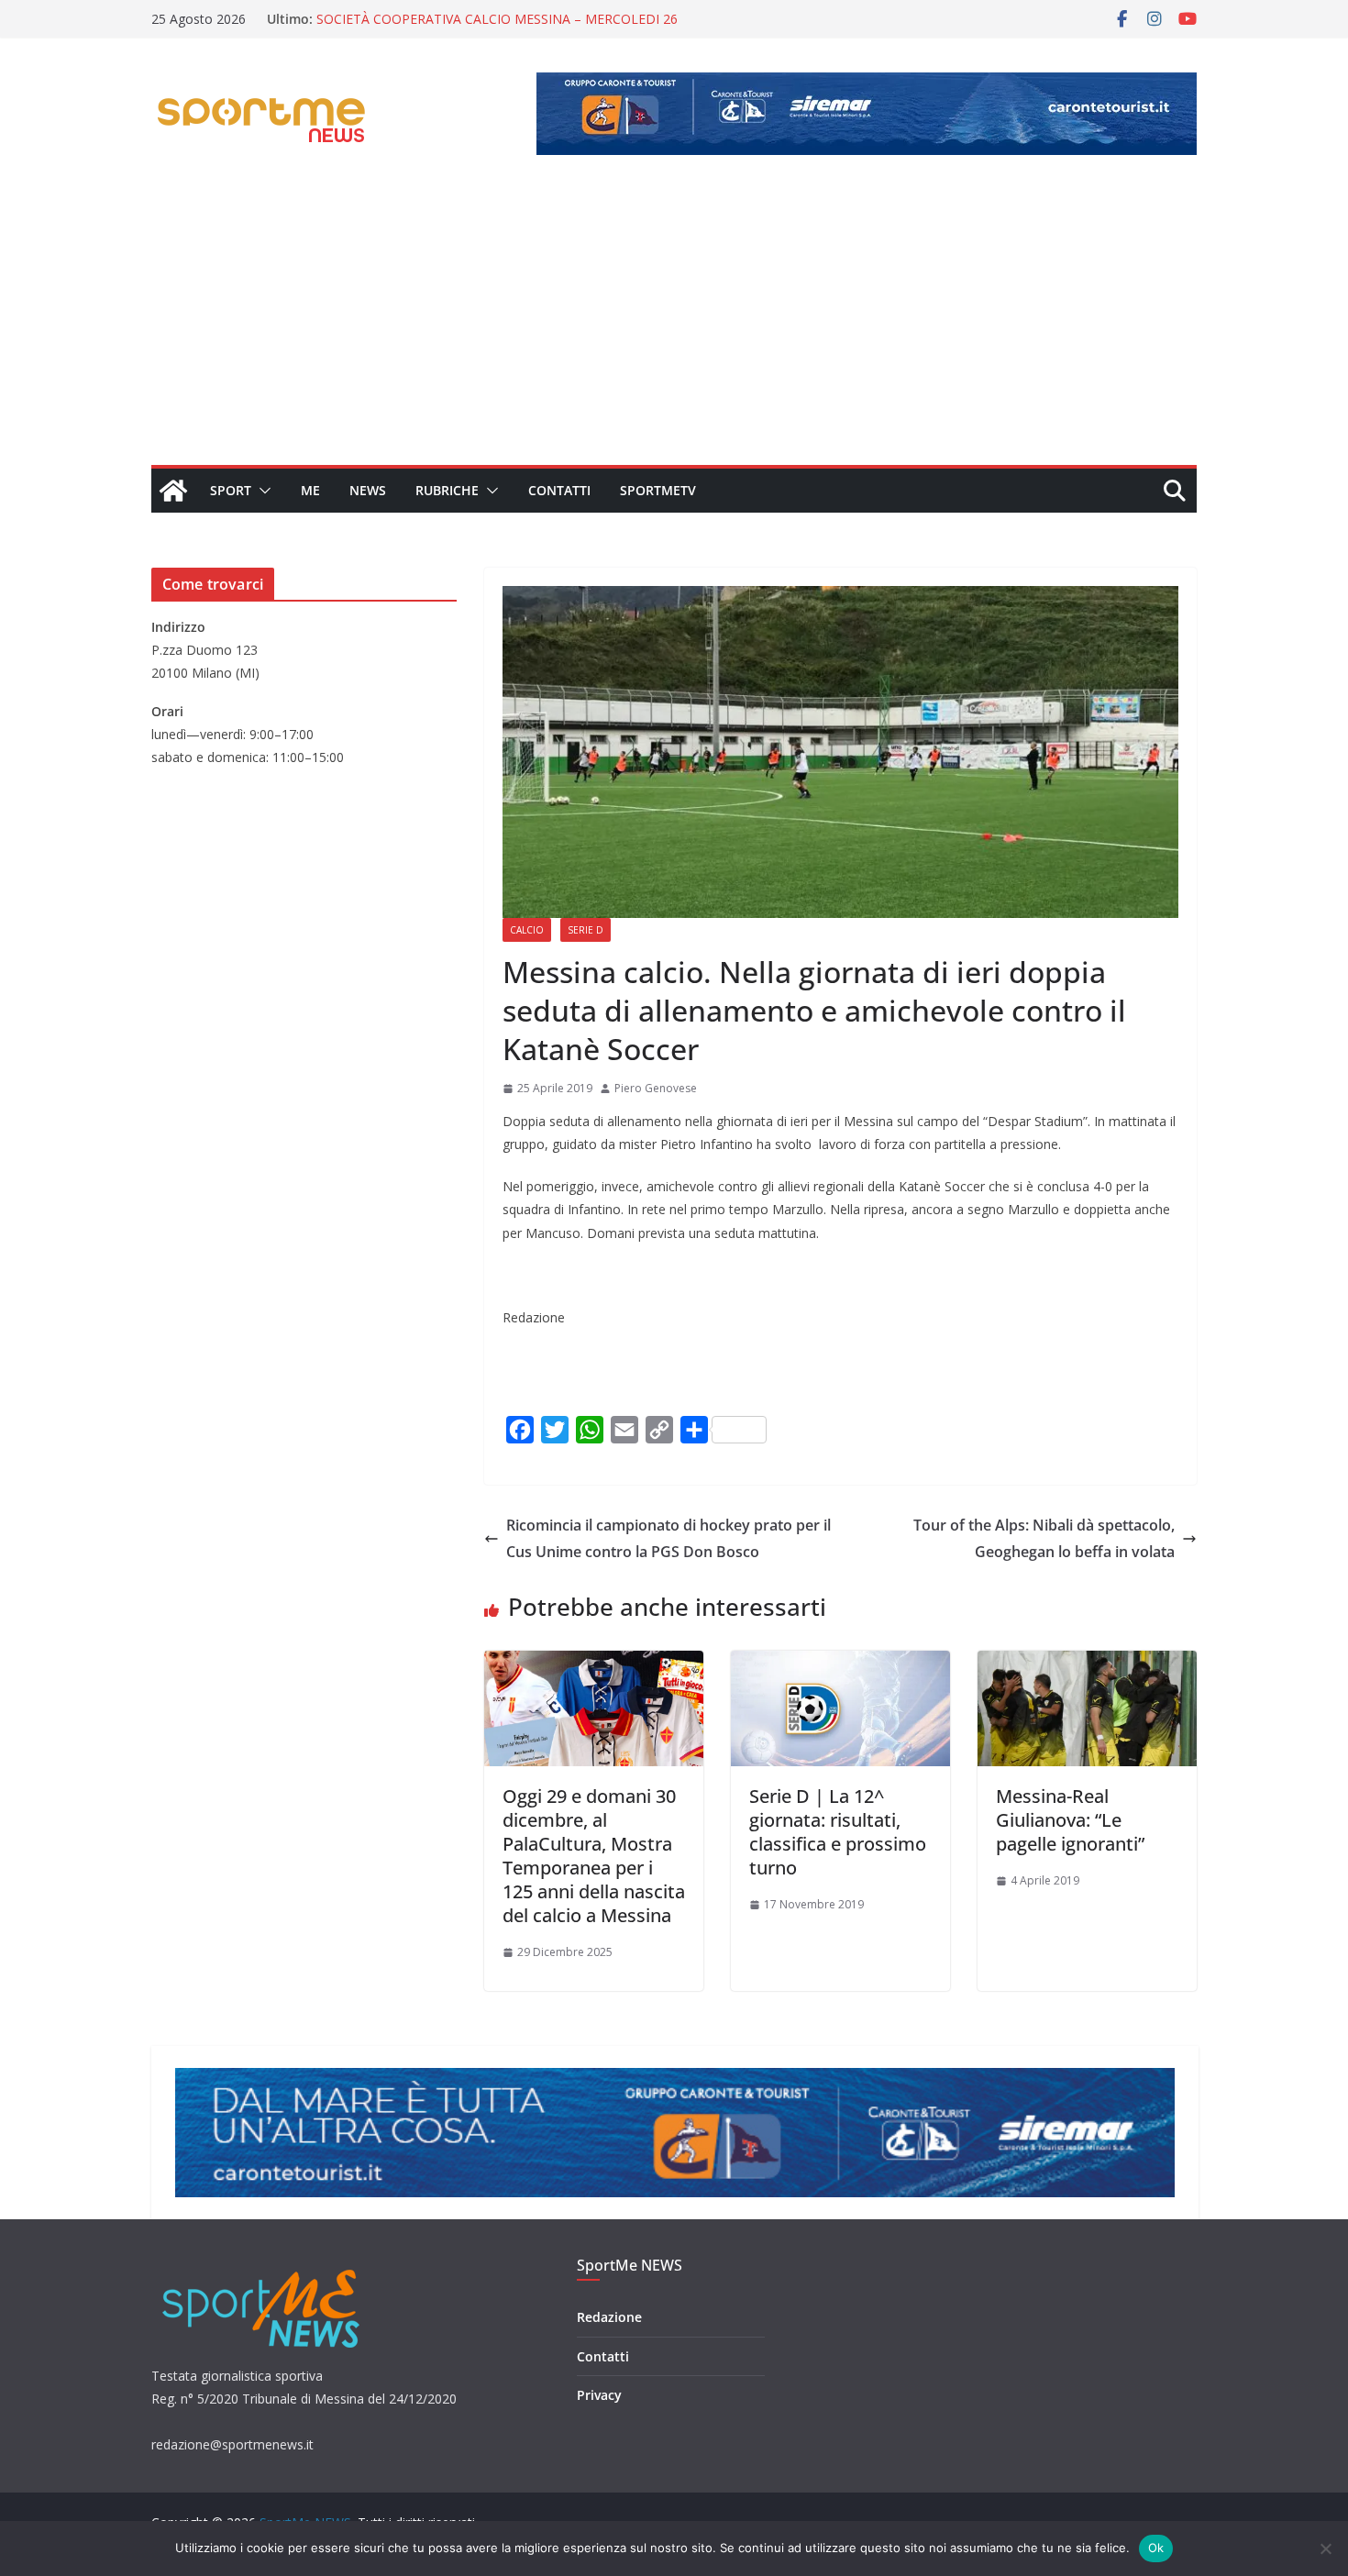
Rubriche (447, 490)
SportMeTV (658, 490)
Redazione (609, 2317)
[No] (1325, 2548)
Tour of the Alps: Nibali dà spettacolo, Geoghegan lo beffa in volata (1042, 1538)
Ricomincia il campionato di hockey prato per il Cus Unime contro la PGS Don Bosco (668, 1538)
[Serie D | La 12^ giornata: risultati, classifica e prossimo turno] (840, 1664)
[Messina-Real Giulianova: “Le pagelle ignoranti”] (1087, 1664)
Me (310, 490)
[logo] (263, 2267)
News (368, 490)
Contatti (559, 490)
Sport (231, 490)
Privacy (599, 2395)
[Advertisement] (674, 327)
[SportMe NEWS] (173, 491)
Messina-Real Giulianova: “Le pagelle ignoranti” (1070, 1820)
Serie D (586, 930)
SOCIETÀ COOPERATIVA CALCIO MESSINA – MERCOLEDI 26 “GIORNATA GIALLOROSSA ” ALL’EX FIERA (497, 28)
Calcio (527, 930)
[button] (261, 491)
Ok (1156, 2548)
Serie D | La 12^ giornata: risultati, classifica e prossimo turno (838, 1832)
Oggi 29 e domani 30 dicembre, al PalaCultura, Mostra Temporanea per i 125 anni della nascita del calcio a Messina (594, 1856)
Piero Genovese (656, 1088)
